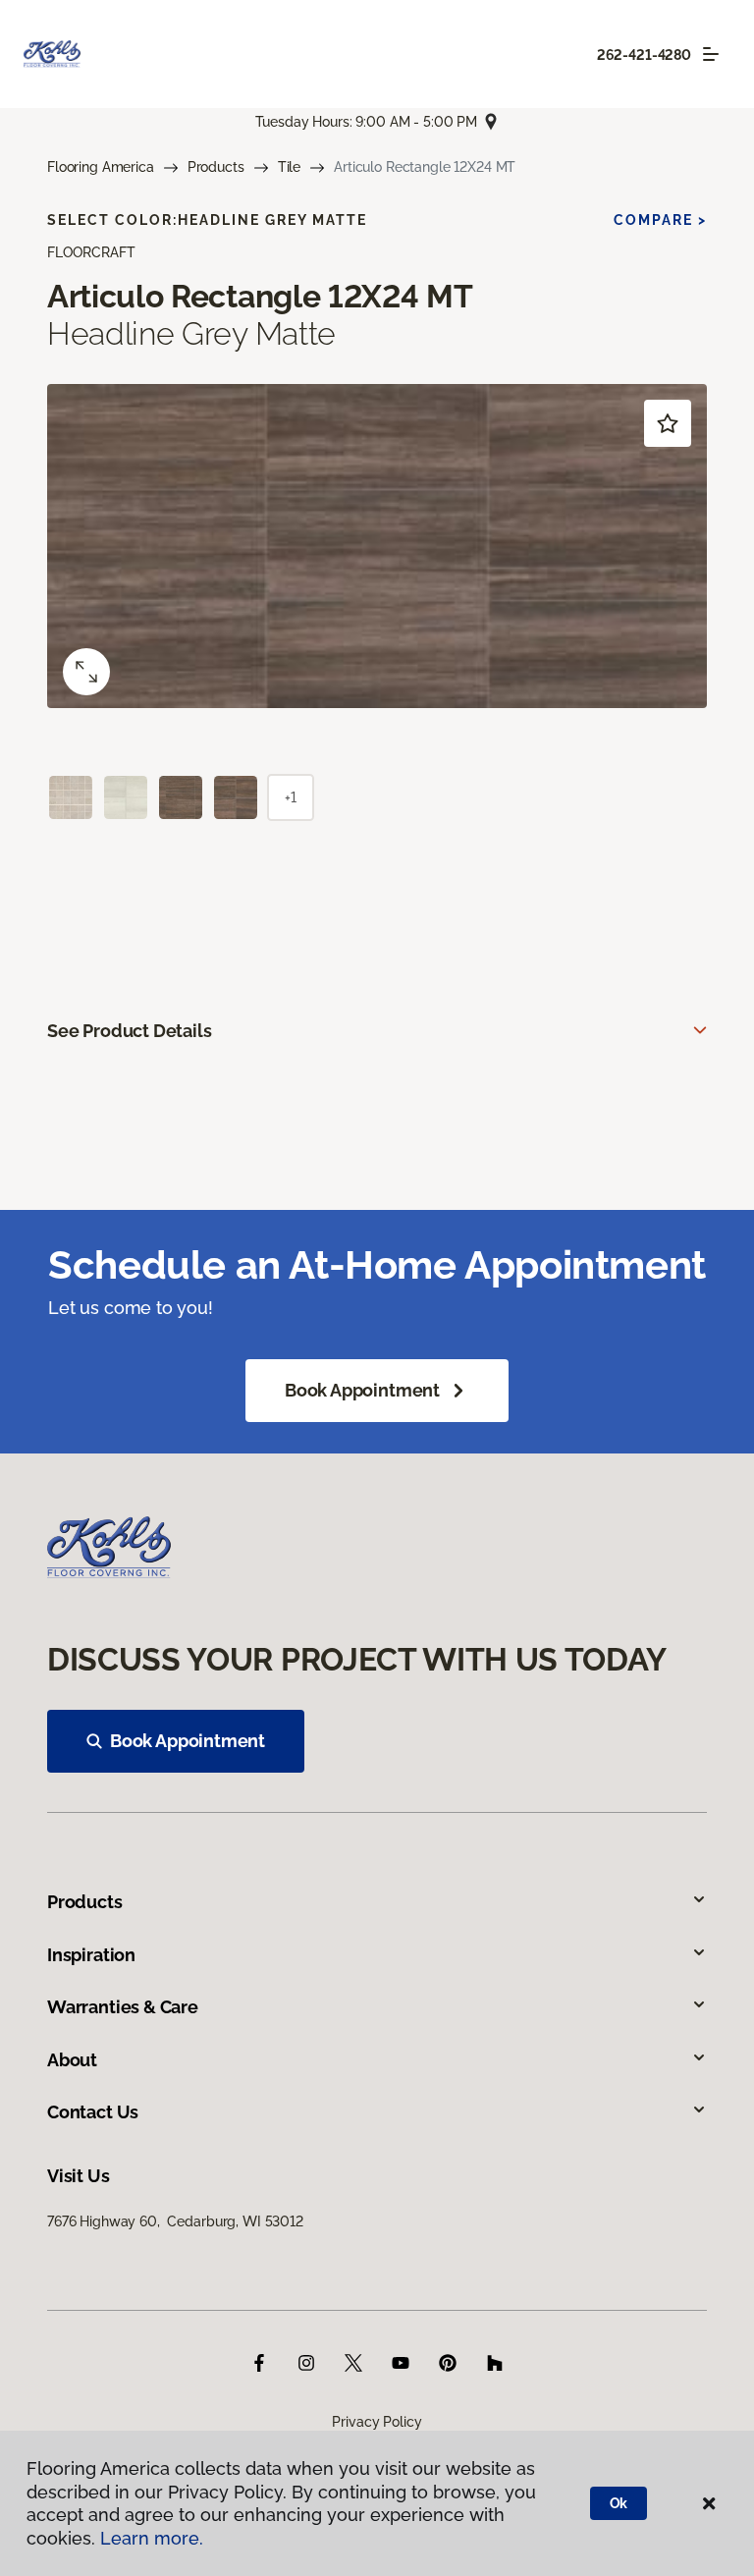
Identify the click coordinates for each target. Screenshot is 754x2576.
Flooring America (101, 167)
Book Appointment (362, 1390)
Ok (619, 2503)
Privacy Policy (377, 2422)
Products (216, 167)
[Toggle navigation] (711, 54)
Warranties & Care (123, 2007)
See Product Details (130, 1031)
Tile (289, 167)
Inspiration (91, 1955)
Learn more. (152, 2538)
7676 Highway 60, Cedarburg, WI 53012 (175, 2221)
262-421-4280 (644, 55)
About (72, 2060)
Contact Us (93, 2112)
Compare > (660, 220)
